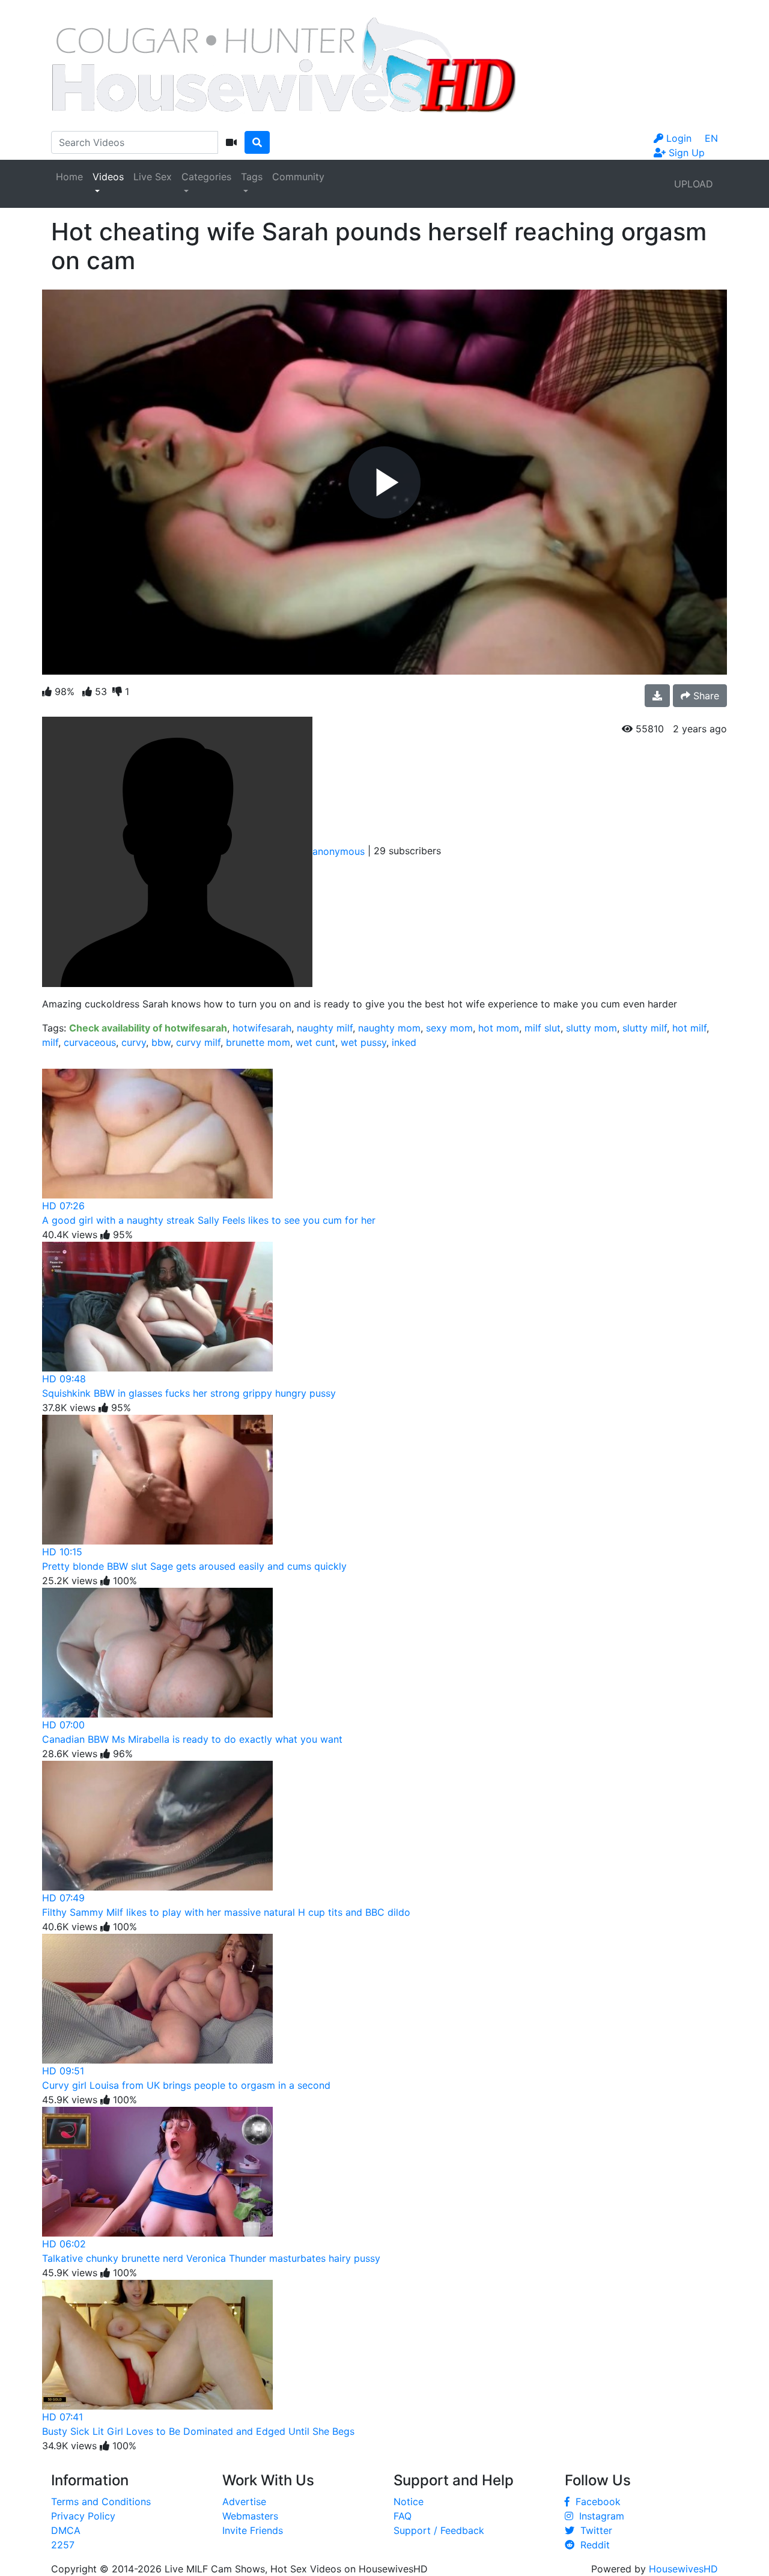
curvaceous (90, 1042)
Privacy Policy (83, 2516)
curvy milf (198, 1042)
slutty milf (645, 1028)
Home (69, 177)
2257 (63, 2545)
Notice (409, 2502)
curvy (134, 1042)
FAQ (403, 2516)
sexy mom (449, 1028)
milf (50, 1042)
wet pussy (363, 1042)
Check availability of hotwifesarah (148, 1028)
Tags (252, 177)
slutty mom (591, 1028)
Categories (206, 177)
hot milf (689, 1028)
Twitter (593, 2530)
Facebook (595, 2502)
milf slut (543, 1028)
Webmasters (250, 2516)
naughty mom (389, 1028)
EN (711, 138)
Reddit (592, 2545)
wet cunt (315, 1042)
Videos (108, 177)
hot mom (499, 1028)
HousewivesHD (683, 2569)
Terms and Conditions (101, 2502)
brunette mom (258, 1042)
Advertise (244, 2502)
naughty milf (325, 1028)
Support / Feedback (439, 2530)
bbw (161, 1042)
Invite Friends (253, 2530)
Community (298, 177)
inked (404, 1042)
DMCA (66, 2530)
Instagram (599, 2516)
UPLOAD (694, 184)
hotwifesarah (262, 1028)
